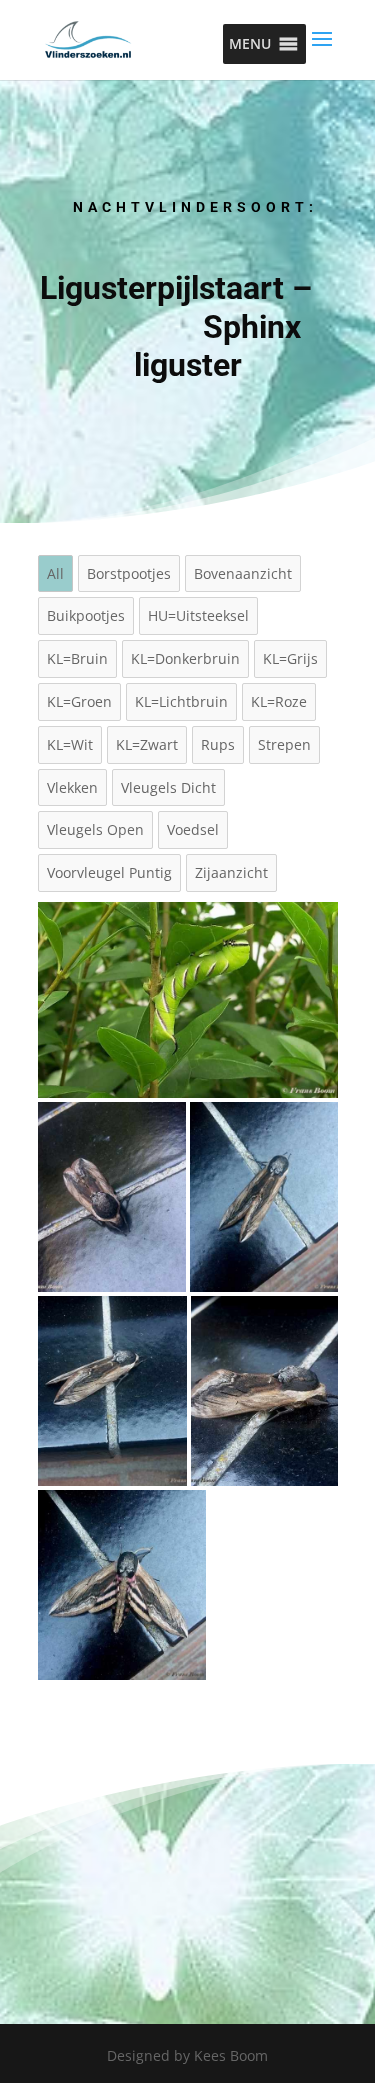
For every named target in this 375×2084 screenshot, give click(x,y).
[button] (250, 44)
